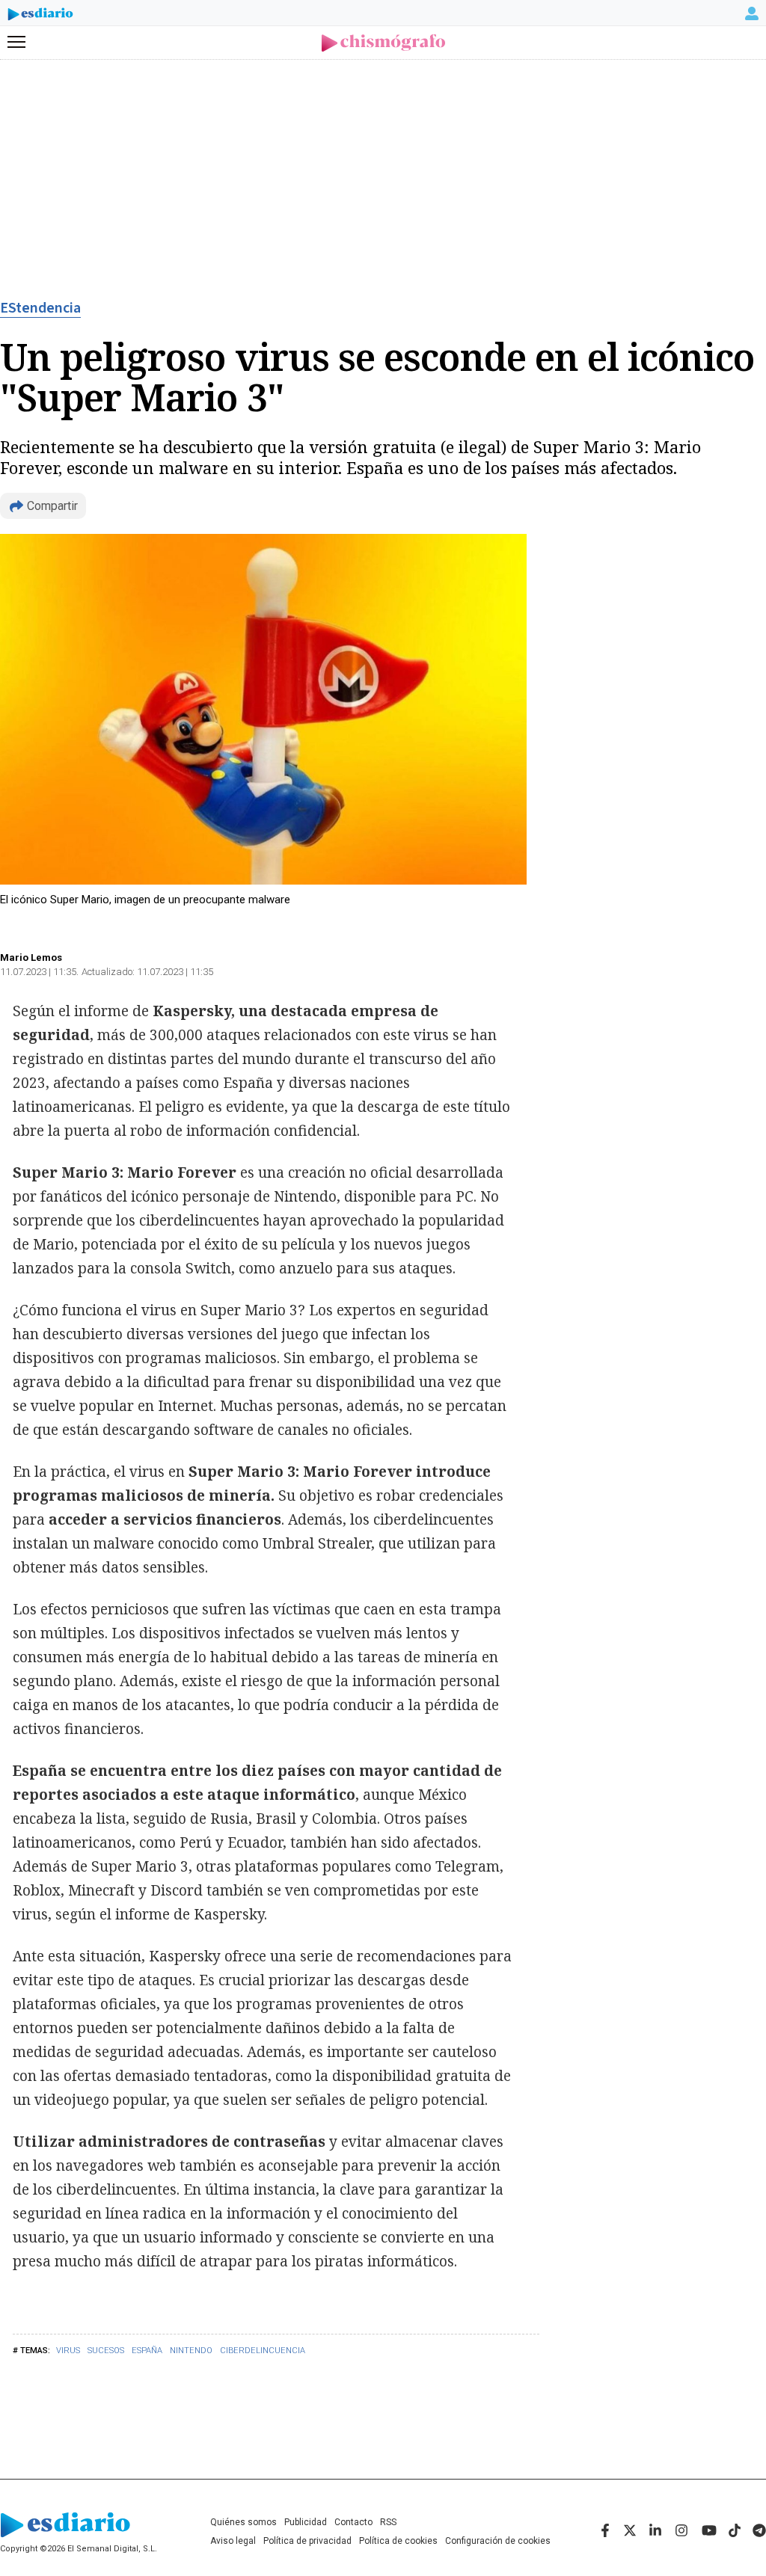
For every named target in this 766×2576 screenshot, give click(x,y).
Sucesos (106, 2351)
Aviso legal (233, 2541)
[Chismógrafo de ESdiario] (383, 43)
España (147, 2351)
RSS (388, 2522)
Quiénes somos (243, 2522)
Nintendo (191, 2351)
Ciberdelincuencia (263, 2351)
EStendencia (40, 308)
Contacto (353, 2522)
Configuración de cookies (498, 2541)
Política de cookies (398, 2541)
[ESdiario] (40, 16)
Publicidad (306, 2522)
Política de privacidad (307, 2541)
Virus (68, 2351)
